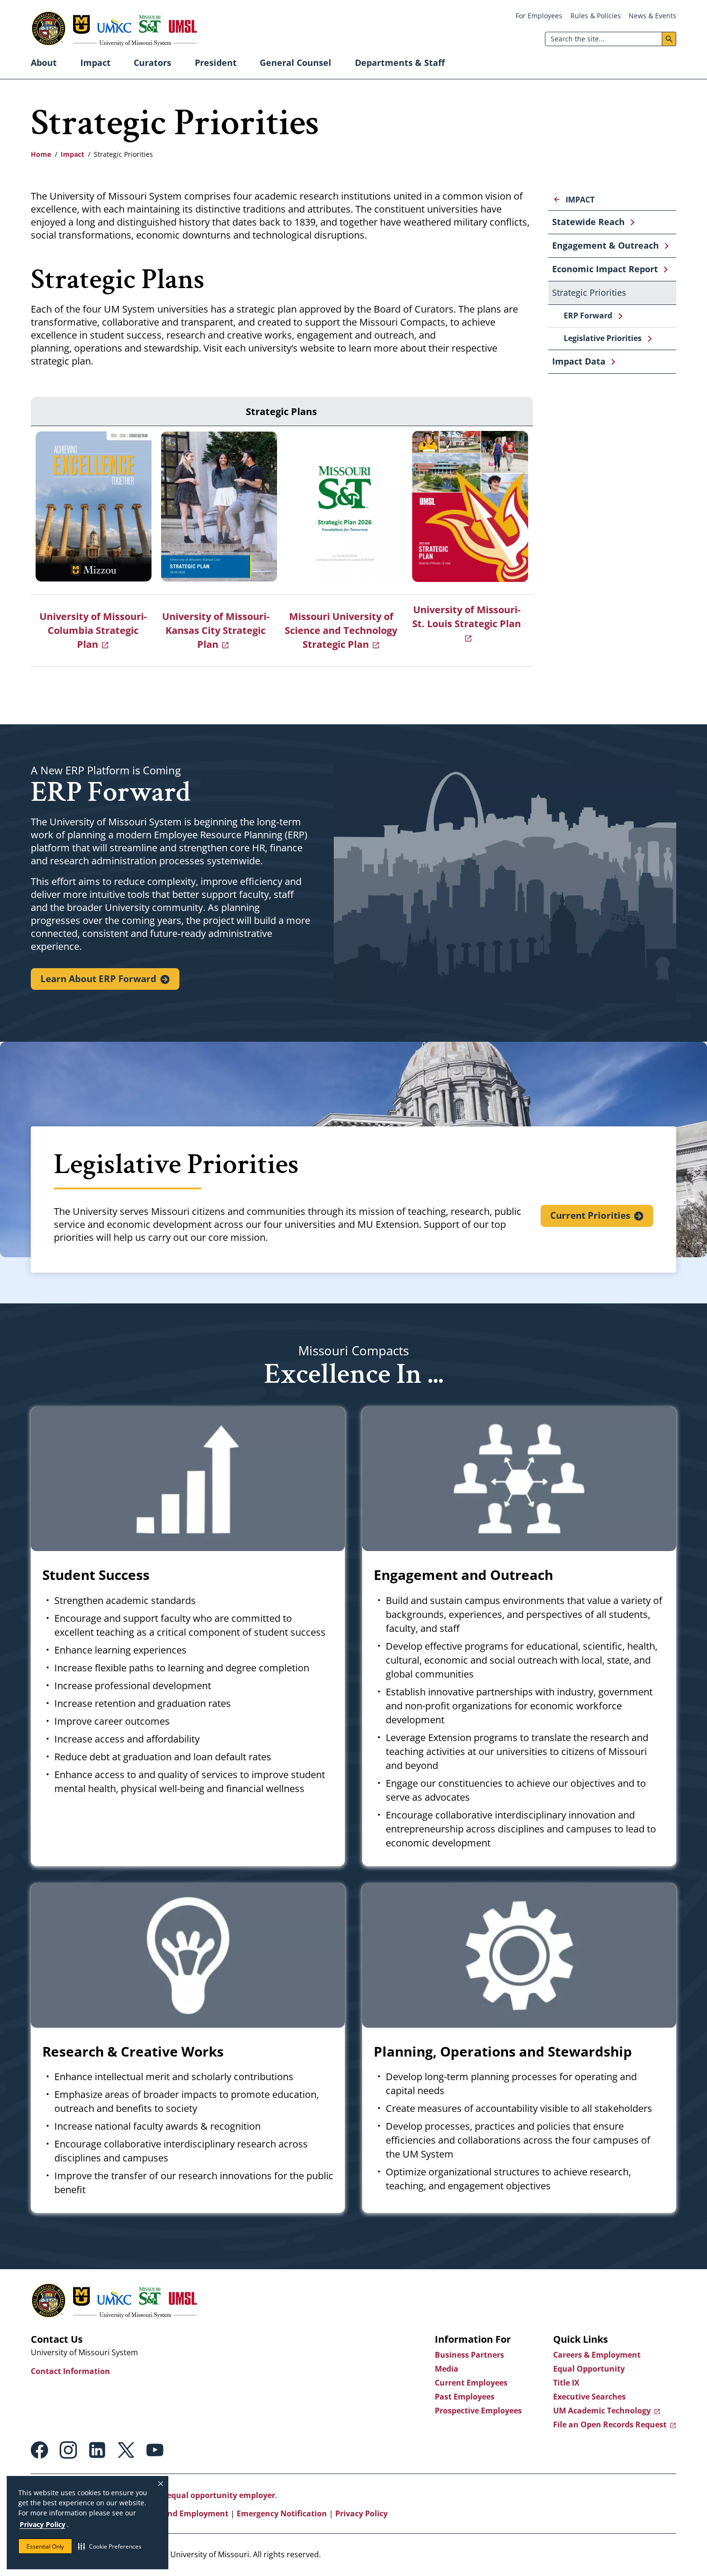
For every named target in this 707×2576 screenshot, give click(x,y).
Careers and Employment (180, 2513)
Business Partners (469, 2355)
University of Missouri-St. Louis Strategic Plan (467, 617)
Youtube (155, 2450)
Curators (152, 63)
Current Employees (471, 2383)
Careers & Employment (597, 2355)
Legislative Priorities (603, 338)
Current (590, 1215)
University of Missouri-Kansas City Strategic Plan (216, 630)
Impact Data (579, 361)
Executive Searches (589, 2397)
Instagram (68, 2450)
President (216, 63)
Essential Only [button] (45, 2546)
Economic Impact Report (605, 269)
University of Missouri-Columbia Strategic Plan (93, 630)
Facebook (39, 2450)
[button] (110, 2546)
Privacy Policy (43, 2524)
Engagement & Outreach (606, 245)
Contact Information (70, 2371)
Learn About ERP (98, 979)
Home (41, 154)
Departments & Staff (400, 63)
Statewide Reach (588, 222)
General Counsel (296, 63)
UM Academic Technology (602, 2411)
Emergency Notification (282, 2513)
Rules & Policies (596, 16)
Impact (95, 63)
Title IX (566, 2383)
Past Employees (465, 2397)
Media (447, 2369)
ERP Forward (588, 316)
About (44, 63)
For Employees (539, 16)
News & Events (652, 16)
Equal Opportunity (589, 2369)
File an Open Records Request (610, 2424)
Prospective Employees (478, 2411)
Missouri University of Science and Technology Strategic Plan (341, 630)
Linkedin (97, 2450)
